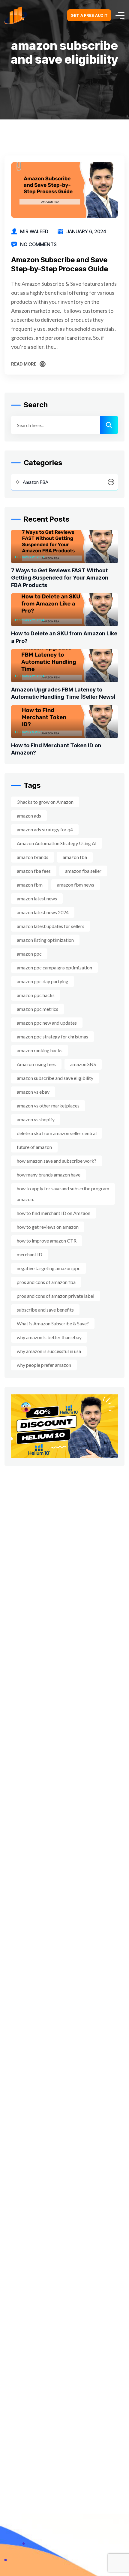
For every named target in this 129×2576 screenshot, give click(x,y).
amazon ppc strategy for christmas (52, 1036)
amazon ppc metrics (37, 1009)
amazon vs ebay (33, 1092)
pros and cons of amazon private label (55, 1296)
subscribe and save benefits (45, 1310)
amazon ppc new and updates (47, 1023)
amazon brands (33, 857)
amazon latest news (37, 898)
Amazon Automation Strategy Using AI (57, 843)
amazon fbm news (76, 885)
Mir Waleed (34, 231)
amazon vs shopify (36, 1119)
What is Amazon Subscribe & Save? (53, 1323)
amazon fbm (30, 885)
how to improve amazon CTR (47, 1241)
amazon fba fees (34, 871)
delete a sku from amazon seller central (57, 1133)
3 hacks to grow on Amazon (45, 802)
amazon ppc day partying (43, 981)
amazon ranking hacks (40, 1050)
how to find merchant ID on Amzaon (54, 1213)
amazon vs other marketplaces (48, 1106)
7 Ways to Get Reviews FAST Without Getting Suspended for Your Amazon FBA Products (60, 578)
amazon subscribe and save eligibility (55, 1078)
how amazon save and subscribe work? (57, 1161)
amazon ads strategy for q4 (45, 829)
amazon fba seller (83, 871)
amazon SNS (83, 1064)
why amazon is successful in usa (49, 1351)
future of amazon (34, 1147)
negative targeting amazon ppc (49, 1268)
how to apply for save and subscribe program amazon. (63, 1194)
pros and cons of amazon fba (46, 1282)
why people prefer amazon (44, 1365)
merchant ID (30, 1254)
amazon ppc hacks (36, 995)
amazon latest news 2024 (43, 912)
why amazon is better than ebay (49, 1337)
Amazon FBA (36, 482)
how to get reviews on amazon (48, 1227)
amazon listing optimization (45, 940)
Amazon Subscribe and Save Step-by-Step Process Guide (60, 264)
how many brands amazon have (49, 1175)
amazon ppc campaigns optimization (54, 967)
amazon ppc (29, 954)
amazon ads (29, 816)
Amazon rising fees (36, 1064)
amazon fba (75, 857)
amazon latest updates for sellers (51, 926)
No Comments (38, 244)
